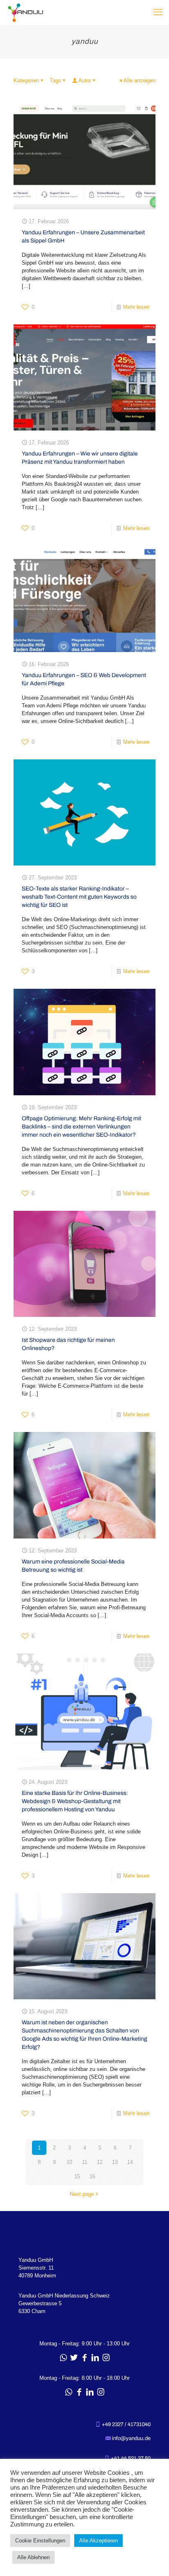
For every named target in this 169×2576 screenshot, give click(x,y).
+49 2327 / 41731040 (126, 2424)
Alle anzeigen (139, 80)
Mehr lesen (136, 307)
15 (77, 2176)
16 (92, 2176)
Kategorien (26, 80)
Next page (82, 2194)
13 (115, 2162)
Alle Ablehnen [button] (33, 2557)
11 (85, 2162)
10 (69, 2162)
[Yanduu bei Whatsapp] (63, 2358)
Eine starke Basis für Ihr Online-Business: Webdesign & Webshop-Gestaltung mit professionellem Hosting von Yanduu (75, 1801)
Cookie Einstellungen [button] (40, 2541)
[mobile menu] (158, 12)
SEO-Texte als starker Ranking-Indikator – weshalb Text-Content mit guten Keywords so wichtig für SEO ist (79, 897)
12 (100, 2162)
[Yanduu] (25, 12)
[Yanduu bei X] (74, 2358)
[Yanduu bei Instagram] (106, 2358)
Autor (85, 80)
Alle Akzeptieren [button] (98, 2541)
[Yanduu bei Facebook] (84, 2358)
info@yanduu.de (131, 2438)
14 (130, 2162)
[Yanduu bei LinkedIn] (95, 2358)
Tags (55, 80)
